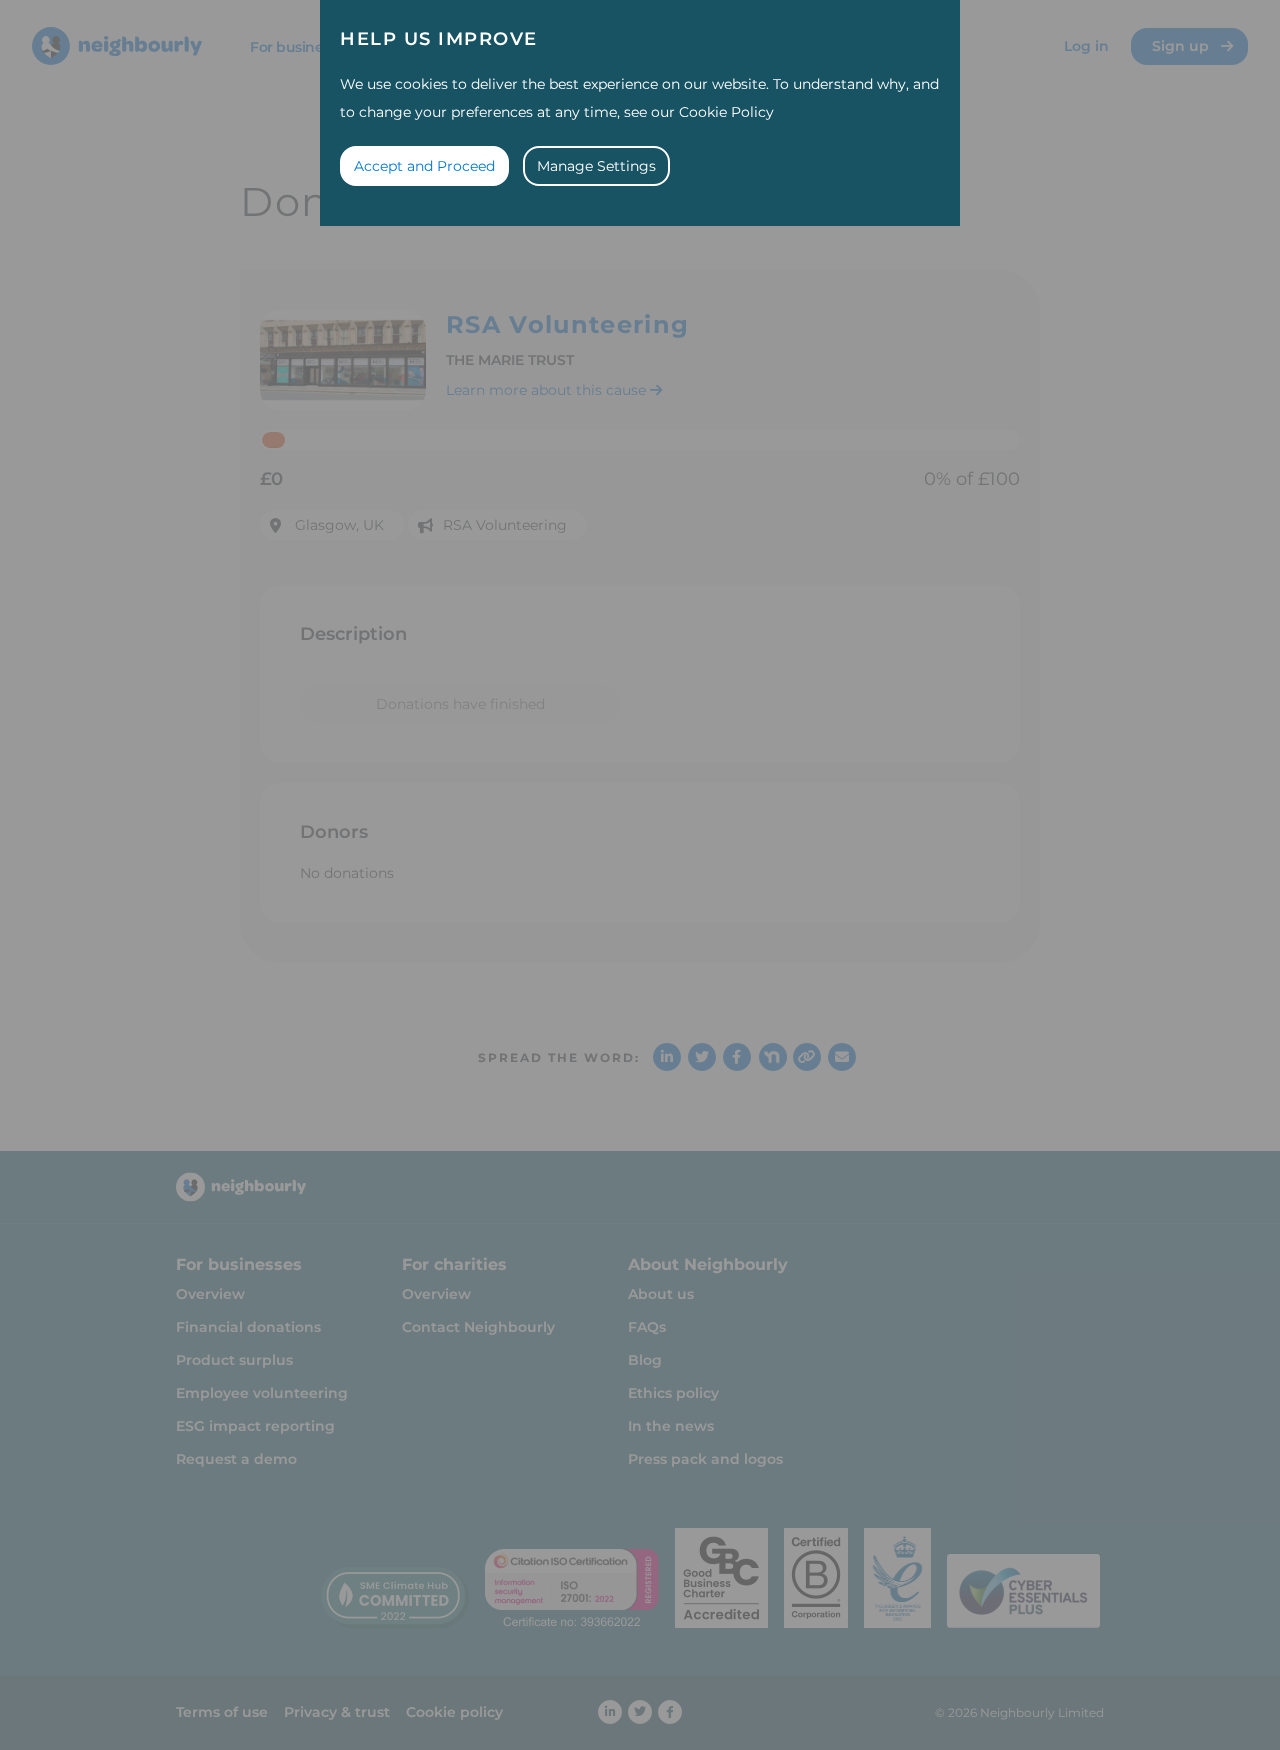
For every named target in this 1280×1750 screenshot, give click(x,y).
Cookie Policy (726, 112)
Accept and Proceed (424, 166)
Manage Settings (596, 166)
